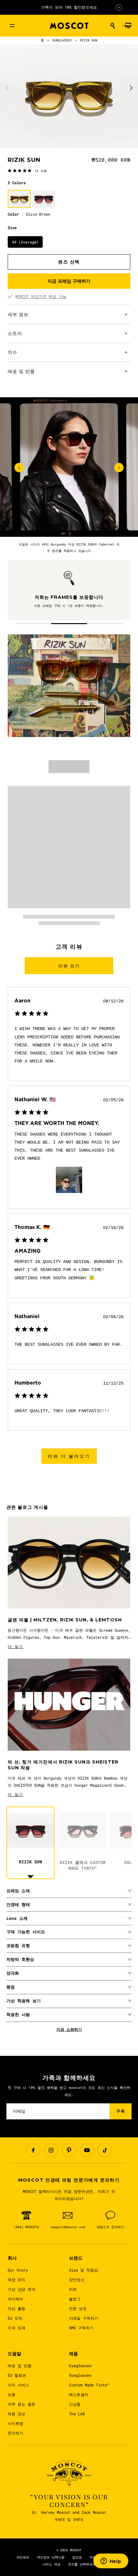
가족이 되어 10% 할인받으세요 (69, 7)
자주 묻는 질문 (22, 2404)
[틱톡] (105, 2150)
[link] (27, 170)
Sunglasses (80, 2375)
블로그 (75, 2299)
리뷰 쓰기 (69, 966)
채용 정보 (17, 2414)
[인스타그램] (51, 2150)
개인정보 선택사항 (51, 2557)
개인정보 (23, 2557)
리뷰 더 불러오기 (69, 1456)
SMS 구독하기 (81, 2328)
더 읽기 (16, 1646)
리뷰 (73, 2289)
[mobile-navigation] (12, 26)
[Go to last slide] (19, 468)
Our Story (18, 2270)
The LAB (77, 2414)
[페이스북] (33, 2150)
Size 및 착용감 (83, 2270)
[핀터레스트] (69, 2150)
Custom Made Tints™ (89, 2385)
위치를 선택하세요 (82, 2564)
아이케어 (15, 2299)
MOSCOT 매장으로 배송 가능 (41, 296)
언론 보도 (78, 2308)
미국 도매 (17, 2328)
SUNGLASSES (62, 40)
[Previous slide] (7, 88)
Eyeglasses (80, 2366)
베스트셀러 (79, 2394)
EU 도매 (15, 2318)
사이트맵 (15, 2423)
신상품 (75, 2404)
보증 (12, 2394)
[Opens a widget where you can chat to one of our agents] (111, 2562)
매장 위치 (17, 2280)
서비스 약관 (51, 2564)
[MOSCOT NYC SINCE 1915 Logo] (69, 26)
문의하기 (15, 2433)
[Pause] (119, 7)
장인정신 (77, 2280)
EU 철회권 (17, 2375)
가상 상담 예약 (22, 2289)
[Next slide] (131, 88)
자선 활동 (17, 2308)
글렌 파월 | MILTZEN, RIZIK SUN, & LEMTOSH (65, 1620)
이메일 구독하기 (84, 2318)
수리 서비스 (18, 2385)
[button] (113, 26)
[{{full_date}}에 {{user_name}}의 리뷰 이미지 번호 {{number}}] (69, 1180)
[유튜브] (87, 2150)
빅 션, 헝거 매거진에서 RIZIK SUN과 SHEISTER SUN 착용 (63, 1765)
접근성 (77, 2557)
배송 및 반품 (20, 2366)
